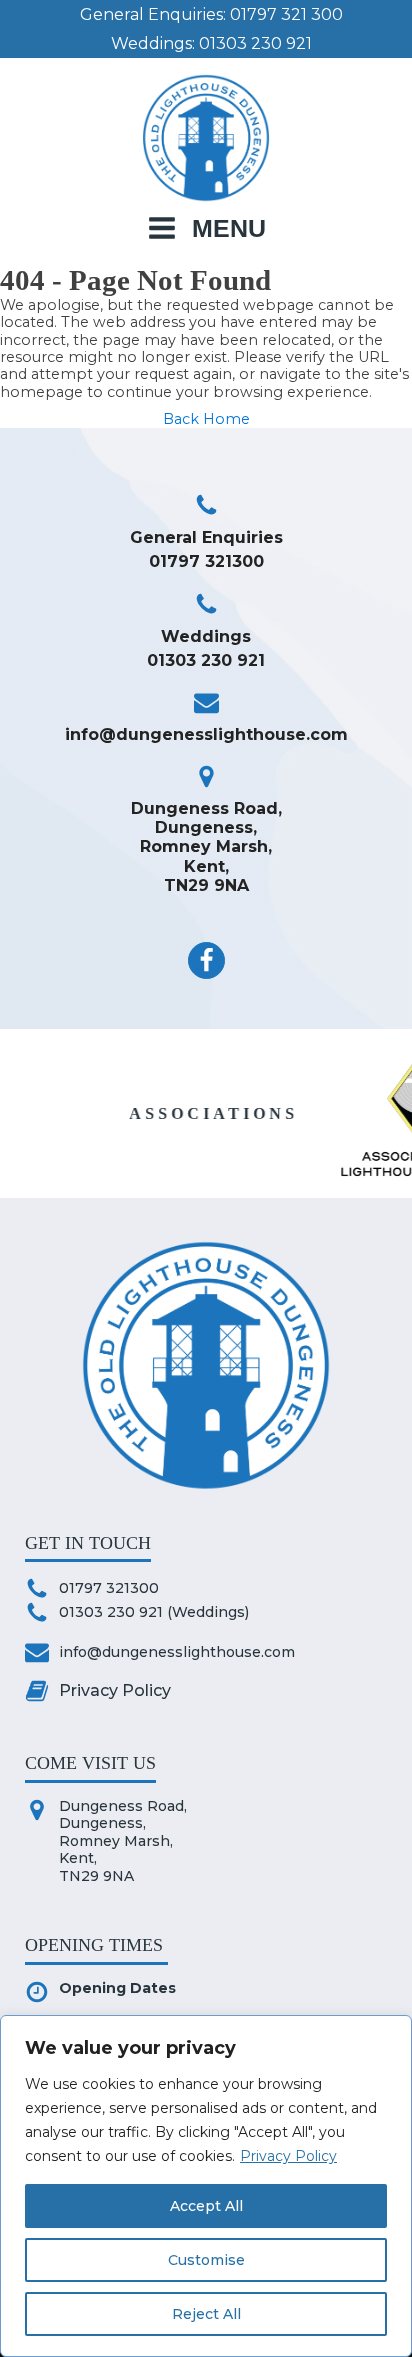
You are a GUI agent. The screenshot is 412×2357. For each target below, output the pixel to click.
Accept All (206, 2206)
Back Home (206, 419)
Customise (206, 2260)
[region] (206, 2186)
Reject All (206, 2314)
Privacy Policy (288, 2156)
